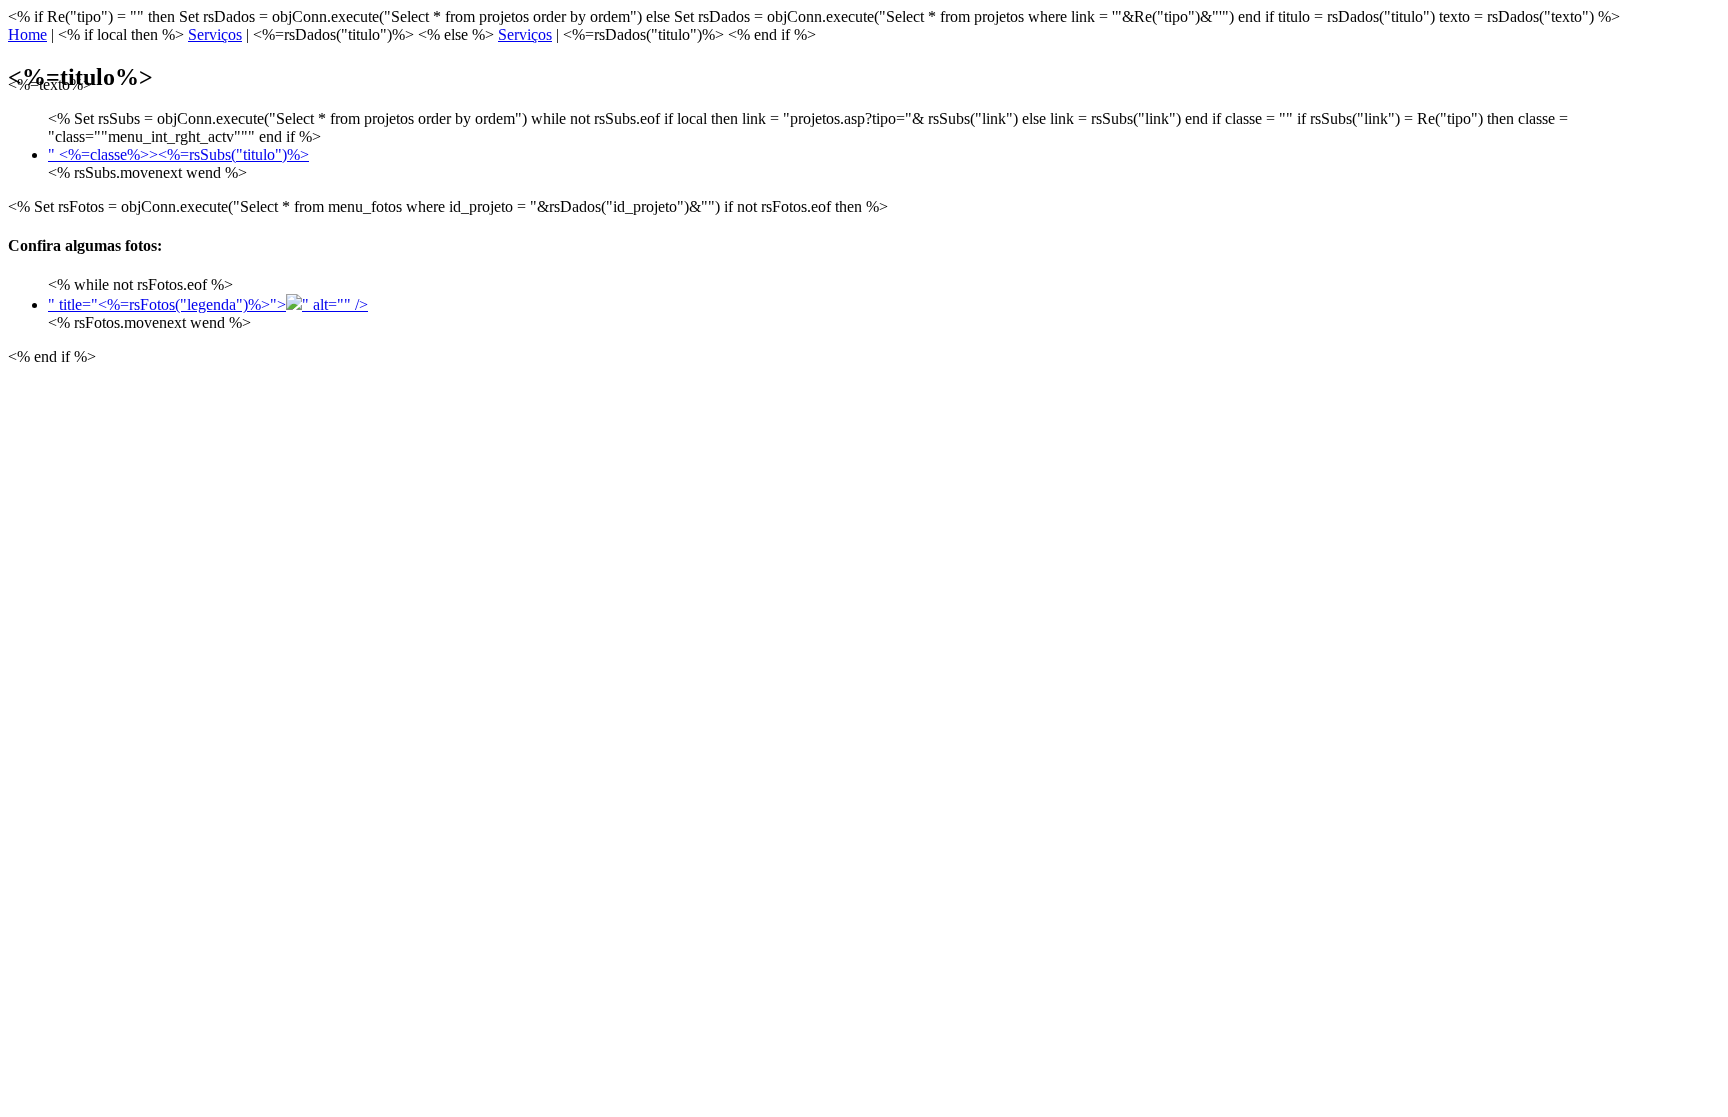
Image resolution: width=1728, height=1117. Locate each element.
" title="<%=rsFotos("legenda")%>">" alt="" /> (208, 304)
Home (27, 34)
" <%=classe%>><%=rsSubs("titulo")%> (178, 154)
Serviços (215, 34)
